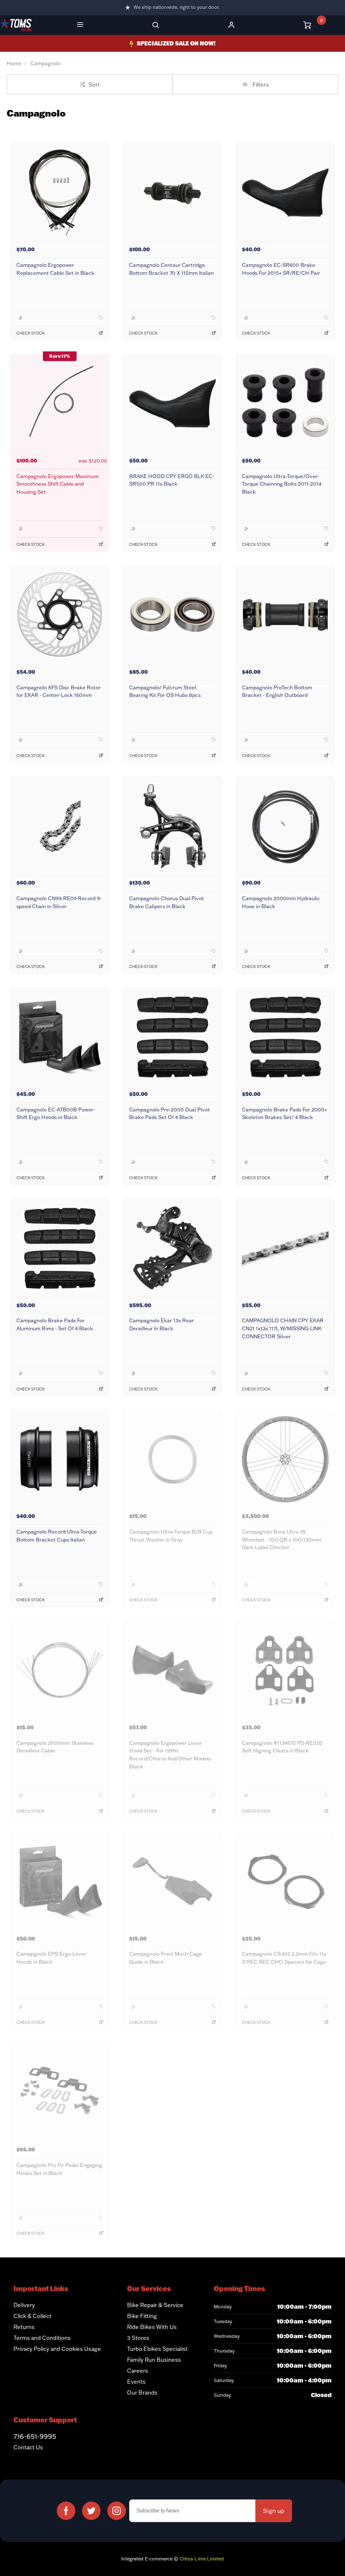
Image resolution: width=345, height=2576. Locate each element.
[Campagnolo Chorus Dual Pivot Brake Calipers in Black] (172, 825)
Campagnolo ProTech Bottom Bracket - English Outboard (277, 691)
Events (136, 2382)
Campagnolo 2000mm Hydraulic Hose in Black (281, 902)
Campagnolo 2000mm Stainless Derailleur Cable (55, 1747)
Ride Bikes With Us (152, 2327)
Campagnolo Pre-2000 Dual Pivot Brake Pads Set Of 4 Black (170, 1114)
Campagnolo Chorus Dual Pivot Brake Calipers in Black (167, 902)
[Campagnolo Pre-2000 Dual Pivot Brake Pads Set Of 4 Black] (172, 1037)
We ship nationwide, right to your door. (176, 7)
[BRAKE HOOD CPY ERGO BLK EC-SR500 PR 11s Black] (172, 403)
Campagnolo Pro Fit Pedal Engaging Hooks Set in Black (59, 2169)
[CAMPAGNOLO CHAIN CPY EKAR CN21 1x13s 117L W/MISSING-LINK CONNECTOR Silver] (285, 1248)
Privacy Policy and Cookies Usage (57, 2349)
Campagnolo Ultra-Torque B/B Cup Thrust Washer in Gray (171, 1536)
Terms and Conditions (42, 2338)
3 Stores (138, 2338)
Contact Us (28, 2447)
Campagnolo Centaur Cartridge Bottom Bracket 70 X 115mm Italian (171, 269)
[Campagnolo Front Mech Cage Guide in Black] (172, 1881)
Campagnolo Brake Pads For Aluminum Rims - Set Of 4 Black (55, 1324)
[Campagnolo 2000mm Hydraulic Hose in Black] (285, 825)
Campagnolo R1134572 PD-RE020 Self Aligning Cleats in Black (282, 1747)
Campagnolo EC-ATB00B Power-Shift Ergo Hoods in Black (56, 1114)
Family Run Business (154, 2360)
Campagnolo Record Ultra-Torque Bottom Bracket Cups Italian (57, 1536)
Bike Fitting (142, 2316)
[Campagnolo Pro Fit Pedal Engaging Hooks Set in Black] (60, 2092)
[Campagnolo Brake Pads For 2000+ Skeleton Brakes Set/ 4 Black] (285, 1037)
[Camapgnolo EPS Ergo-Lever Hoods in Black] (60, 1881)
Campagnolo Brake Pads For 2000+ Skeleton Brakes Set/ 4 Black (284, 1114)
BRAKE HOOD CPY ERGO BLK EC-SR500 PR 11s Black (172, 480)
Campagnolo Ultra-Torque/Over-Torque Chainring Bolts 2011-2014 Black (282, 484)
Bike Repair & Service (155, 2305)
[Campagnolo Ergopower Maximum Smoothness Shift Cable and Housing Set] (60, 403)
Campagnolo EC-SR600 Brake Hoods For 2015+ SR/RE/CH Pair (281, 269)
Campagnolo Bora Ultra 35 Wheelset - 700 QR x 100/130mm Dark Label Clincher (281, 1539)
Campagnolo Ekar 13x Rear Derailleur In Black (162, 1324)
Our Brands (142, 2393)
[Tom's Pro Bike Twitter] (91, 2511)
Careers (138, 2371)
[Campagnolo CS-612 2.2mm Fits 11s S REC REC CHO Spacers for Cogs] (285, 1881)
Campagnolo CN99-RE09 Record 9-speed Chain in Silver (59, 902)
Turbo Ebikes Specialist (157, 2349)
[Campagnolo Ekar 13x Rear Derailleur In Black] (172, 1248)
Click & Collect (32, 2316)
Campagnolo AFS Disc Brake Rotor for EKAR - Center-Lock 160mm (58, 691)
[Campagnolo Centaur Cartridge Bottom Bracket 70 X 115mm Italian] (172, 192)
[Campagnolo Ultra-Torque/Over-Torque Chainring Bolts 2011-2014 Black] (285, 403)
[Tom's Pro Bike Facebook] (66, 2511)
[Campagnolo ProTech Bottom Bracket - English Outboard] (285, 615)
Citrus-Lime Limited (202, 2559)
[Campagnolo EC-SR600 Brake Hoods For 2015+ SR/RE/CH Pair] (285, 192)
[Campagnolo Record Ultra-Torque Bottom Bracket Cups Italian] (60, 1459)
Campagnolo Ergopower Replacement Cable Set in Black (55, 269)
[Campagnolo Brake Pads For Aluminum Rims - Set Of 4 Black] (60, 1248)
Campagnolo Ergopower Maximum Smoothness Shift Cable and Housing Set (58, 484)
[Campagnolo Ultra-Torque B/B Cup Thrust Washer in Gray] (172, 1459)
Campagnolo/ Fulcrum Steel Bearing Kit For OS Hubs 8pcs (165, 691)
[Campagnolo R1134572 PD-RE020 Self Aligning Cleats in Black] (285, 1670)
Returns (24, 2327)
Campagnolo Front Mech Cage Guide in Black (166, 1958)
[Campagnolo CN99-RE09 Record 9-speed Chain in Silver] (60, 825)
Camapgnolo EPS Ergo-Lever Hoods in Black (51, 1958)
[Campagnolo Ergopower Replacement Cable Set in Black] (60, 192)
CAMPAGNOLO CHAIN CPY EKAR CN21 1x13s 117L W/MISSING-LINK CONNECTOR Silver (283, 1328)
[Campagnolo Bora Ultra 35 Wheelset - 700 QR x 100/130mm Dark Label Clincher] (285, 1459)
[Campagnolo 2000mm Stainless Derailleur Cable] (60, 1670)
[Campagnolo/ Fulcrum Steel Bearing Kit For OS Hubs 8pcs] (172, 615)
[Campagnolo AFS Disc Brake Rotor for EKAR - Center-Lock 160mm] (60, 615)
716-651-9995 (35, 2436)
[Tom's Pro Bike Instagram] (117, 2511)
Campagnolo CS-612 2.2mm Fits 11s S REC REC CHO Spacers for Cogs (284, 1958)
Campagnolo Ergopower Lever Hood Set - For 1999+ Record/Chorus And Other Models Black (170, 1755)
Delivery (24, 2305)
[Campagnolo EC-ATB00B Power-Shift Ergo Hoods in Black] (60, 1037)
